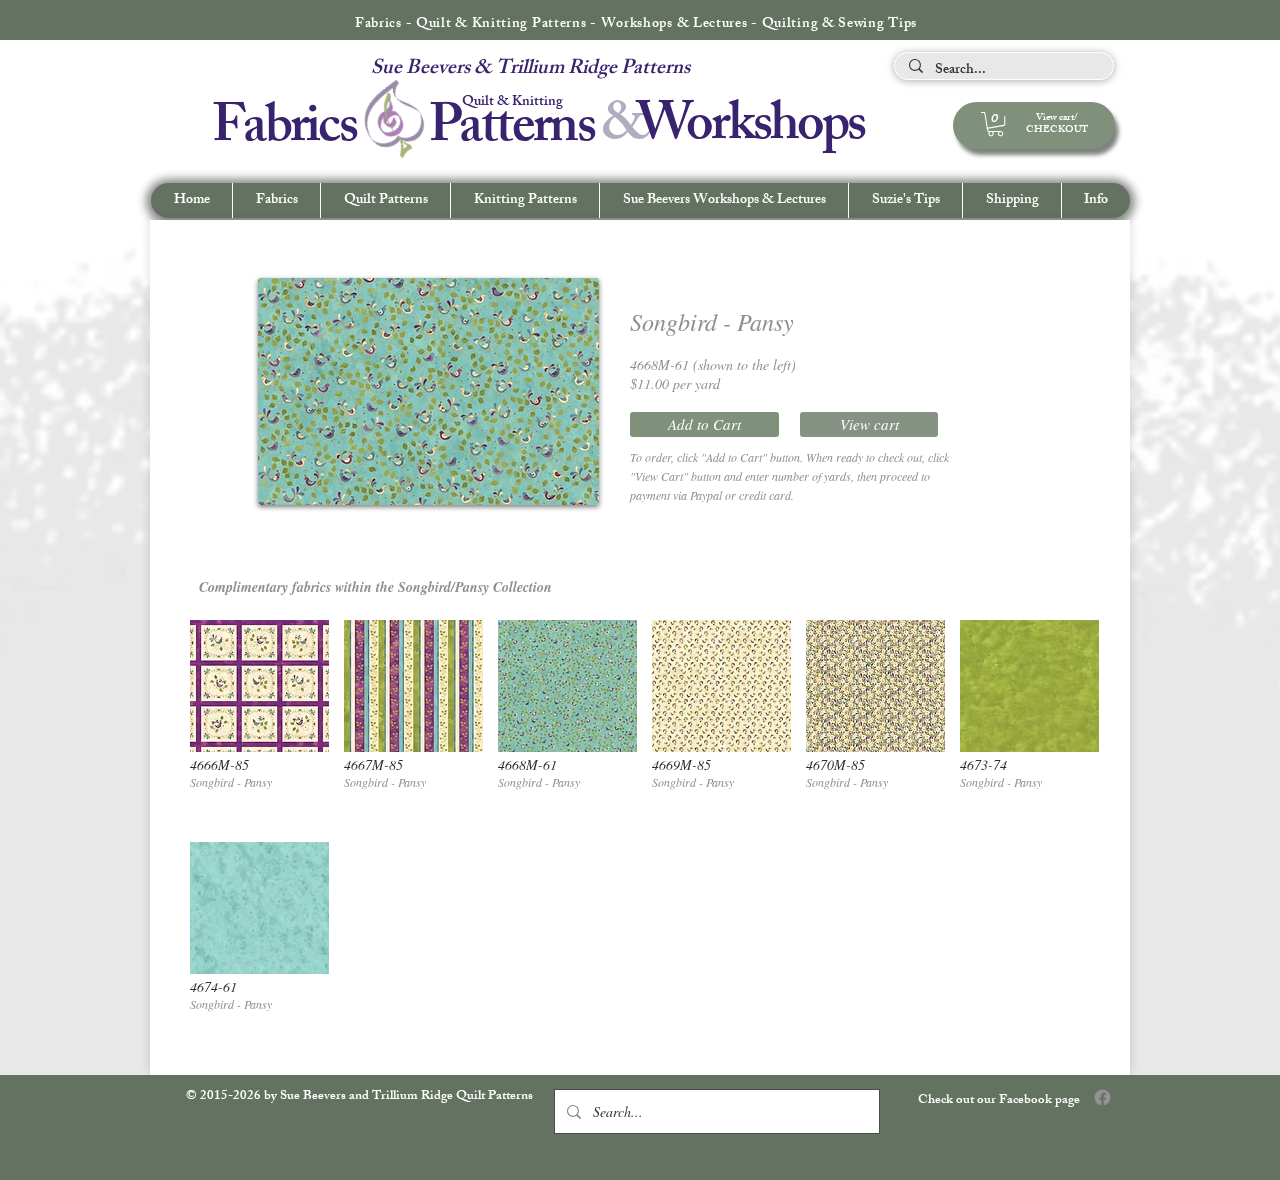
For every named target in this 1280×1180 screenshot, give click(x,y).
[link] (995, 124)
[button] (1095, 200)
